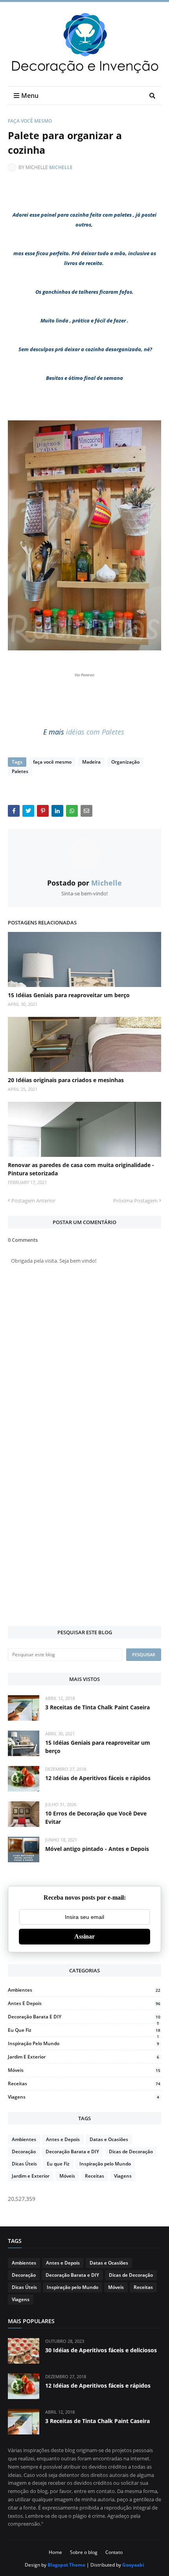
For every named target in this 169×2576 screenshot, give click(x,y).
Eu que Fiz (84, 2030)
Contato (114, 2552)
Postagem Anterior (33, 1201)
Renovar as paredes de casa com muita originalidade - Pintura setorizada (81, 1169)
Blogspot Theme (66, 2565)
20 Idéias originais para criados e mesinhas (66, 1080)
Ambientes (84, 1990)
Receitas (84, 2083)
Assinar (84, 1936)
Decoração (24, 2152)
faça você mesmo (30, 121)
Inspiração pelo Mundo (84, 2043)
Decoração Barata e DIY (84, 2017)
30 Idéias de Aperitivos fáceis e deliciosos (101, 2350)
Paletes (20, 771)
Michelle (61, 167)
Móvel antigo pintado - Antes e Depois (97, 1849)
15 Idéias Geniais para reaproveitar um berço (69, 995)
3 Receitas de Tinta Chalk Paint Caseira (97, 1707)
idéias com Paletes (96, 732)
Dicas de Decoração (131, 2152)
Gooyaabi (133, 2565)
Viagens (84, 2097)
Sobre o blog (84, 2552)
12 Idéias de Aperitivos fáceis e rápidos (98, 1778)
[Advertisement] (84, 1530)
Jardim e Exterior (84, 2057)
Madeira (91, 762)
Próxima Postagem (135, 1201)
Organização (125, 762)
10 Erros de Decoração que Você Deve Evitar (96, 1817)
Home (55, 2552)
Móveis (84, 2070)
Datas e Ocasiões (109, 2139)
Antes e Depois (84, 2003)
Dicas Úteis (24, 2164)
